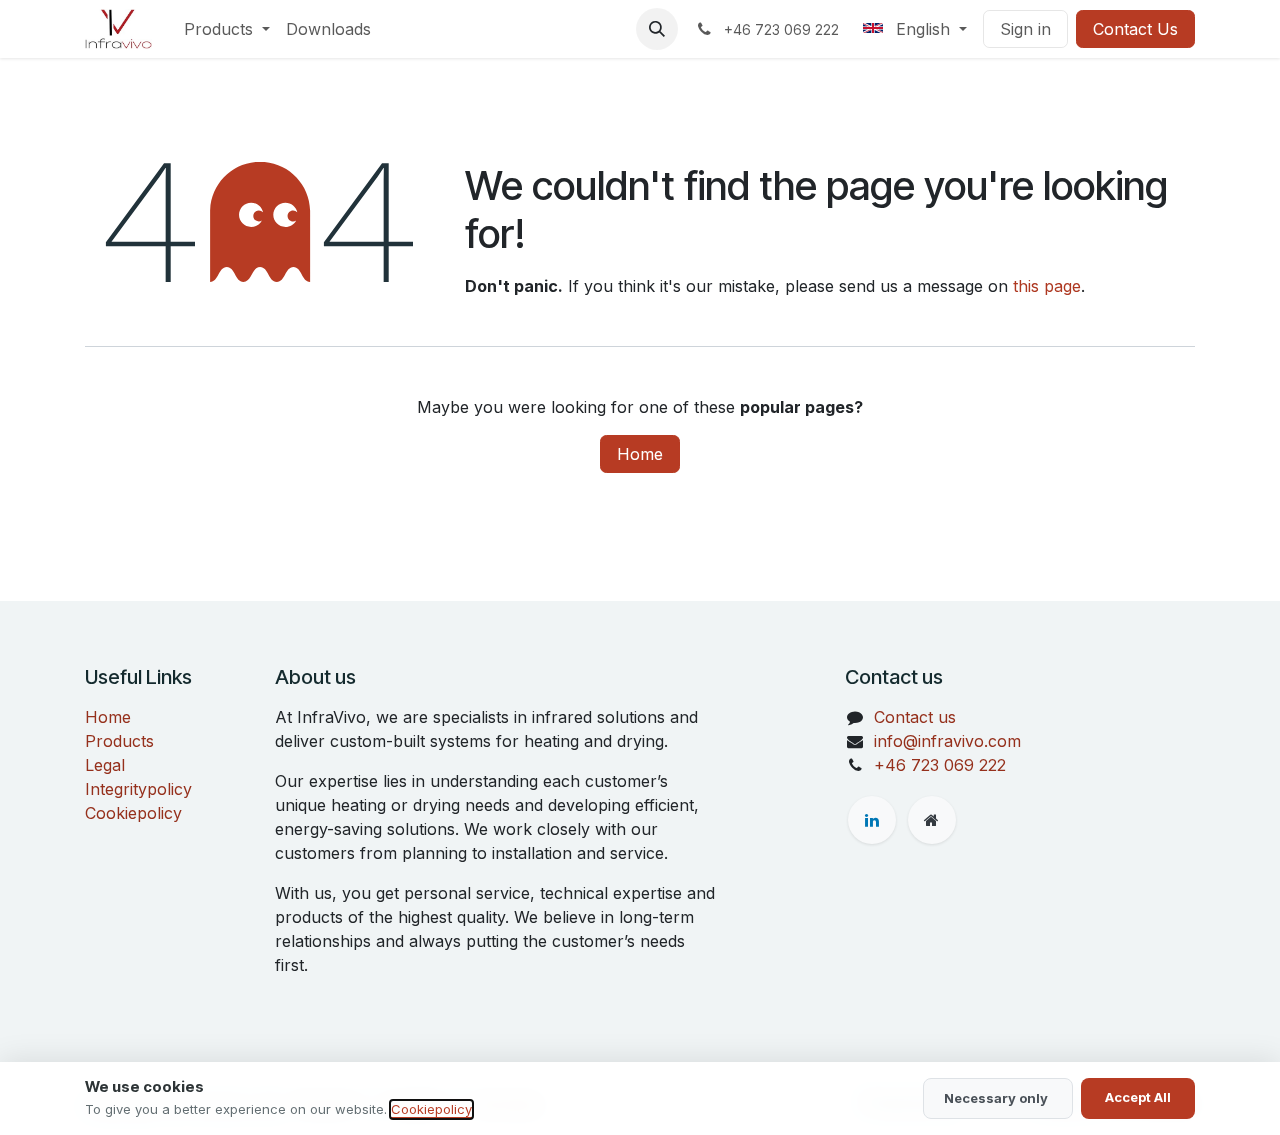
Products (119, 741)
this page (1047, 286)
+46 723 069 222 (940, 765)
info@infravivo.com (947, 741)
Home (640, 454)
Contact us (915, 717)
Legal (105, 765)
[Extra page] (932, 820)
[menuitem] (227, 29)
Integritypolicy (138, 789)
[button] (657, 29)
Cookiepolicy (133, 813)
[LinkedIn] (872, 820)
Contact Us (1135, 29)
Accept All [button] (1138, 1097)
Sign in (1025, 29)
